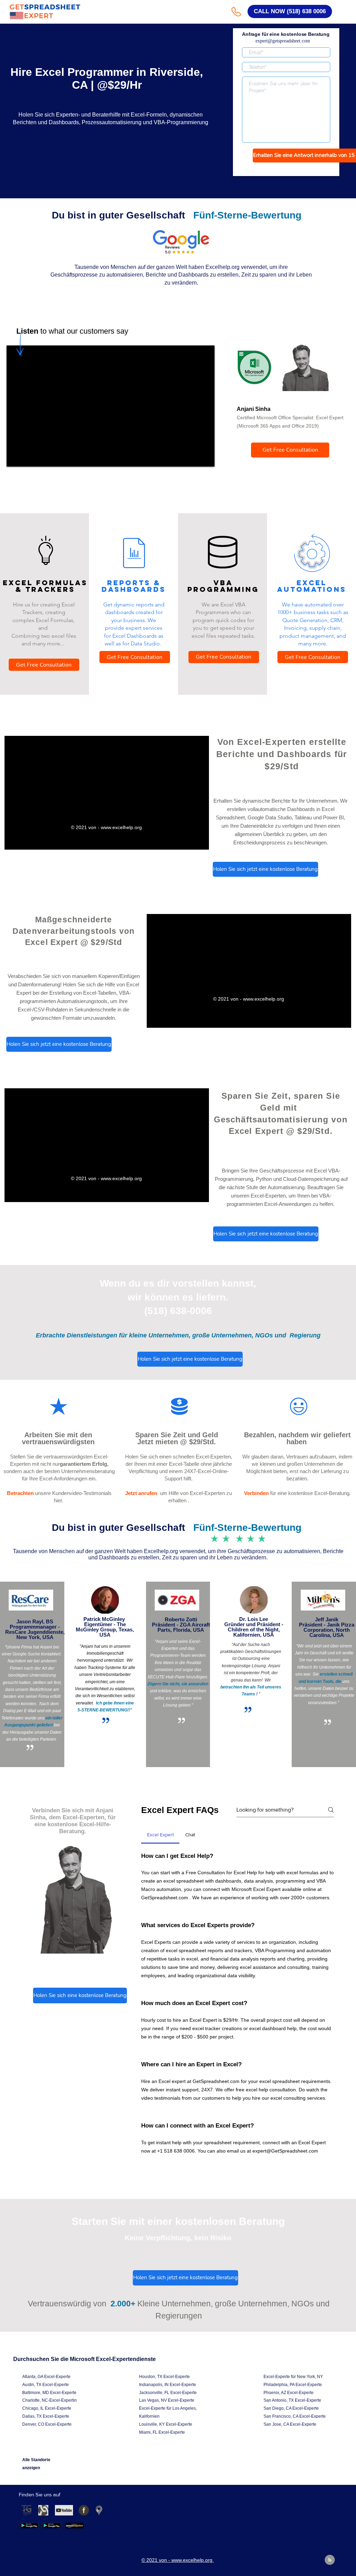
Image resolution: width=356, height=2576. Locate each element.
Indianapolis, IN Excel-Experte (168, 2385)
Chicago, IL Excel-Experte (47, 2408)
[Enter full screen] (205, 457)
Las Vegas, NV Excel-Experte (167, 2400)
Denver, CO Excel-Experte (47, 2424)
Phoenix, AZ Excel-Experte (289, 2393)
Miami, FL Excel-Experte (162, 2432)
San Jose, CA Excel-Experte (290, 2424)
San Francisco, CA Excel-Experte (295, 2416)
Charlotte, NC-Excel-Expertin (50, 2400)
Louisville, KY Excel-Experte (166, 2424)
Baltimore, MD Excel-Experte (49, 2393)
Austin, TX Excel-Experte (46, 2385)
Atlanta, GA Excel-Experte (46, 2377)
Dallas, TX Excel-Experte (46, 2416)
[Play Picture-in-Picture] (193, 457)
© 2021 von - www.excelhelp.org (107, 827)
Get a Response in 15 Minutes (286, 169)
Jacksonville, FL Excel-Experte (168, 2393)
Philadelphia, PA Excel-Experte (293, 2385)
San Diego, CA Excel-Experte (291, 2408)
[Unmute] (27, 457)
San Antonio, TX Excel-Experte (292, 2400)
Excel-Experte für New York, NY (293, 2377)
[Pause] (16, 457)
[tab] (160, 1835)
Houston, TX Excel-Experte (164, 2377)
